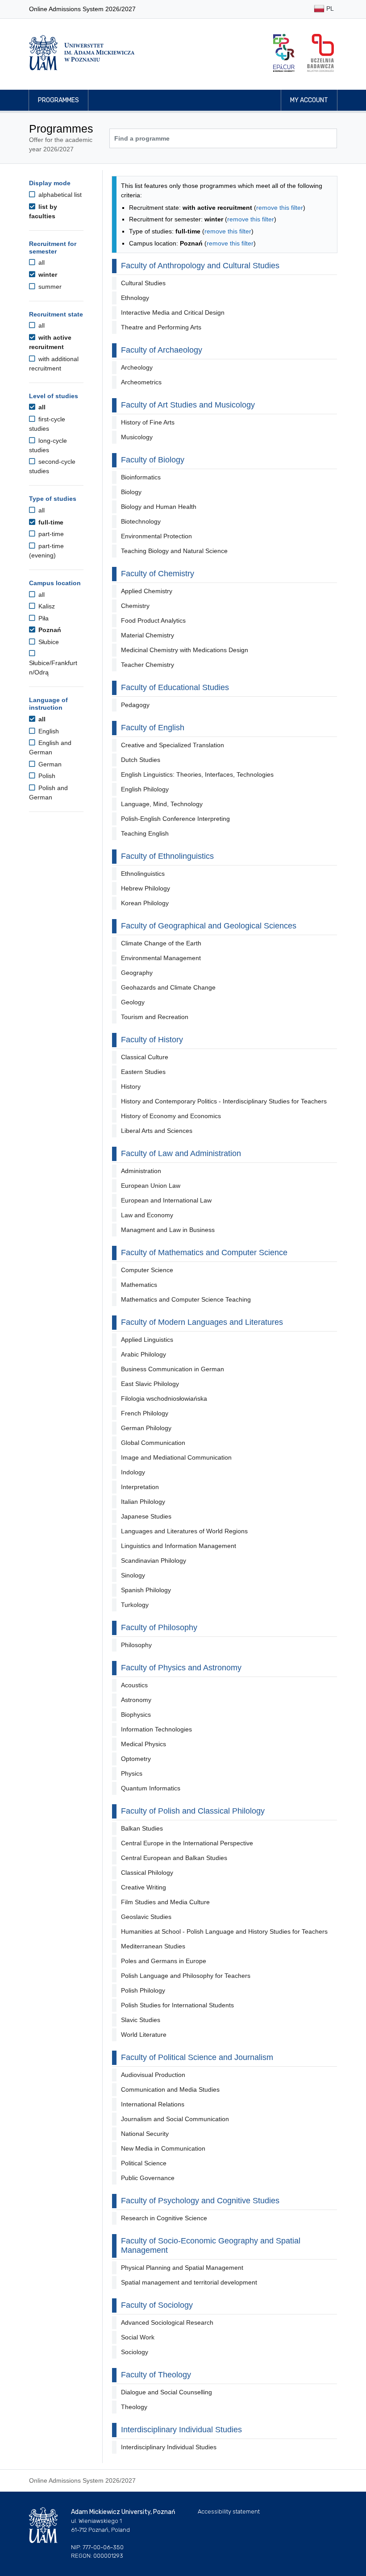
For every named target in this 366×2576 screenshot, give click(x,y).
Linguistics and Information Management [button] (179, 1546)
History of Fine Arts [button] (148, 422)
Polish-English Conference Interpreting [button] (175, 819)
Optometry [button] (136, 1759)
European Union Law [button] (151, 1186)
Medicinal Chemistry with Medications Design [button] (185, 650)
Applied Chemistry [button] (147, 591)
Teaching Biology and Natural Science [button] (174, 551)
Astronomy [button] (136, 1700)
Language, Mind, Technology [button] (162, 804)
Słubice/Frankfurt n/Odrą (53, 668)
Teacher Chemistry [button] (148, 665)
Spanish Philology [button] (146, 1590)
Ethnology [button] (135, 298)
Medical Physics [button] (143, 1744)
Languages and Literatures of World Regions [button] (184, 1531)
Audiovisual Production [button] (153, 2075)
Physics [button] (132, 1773)
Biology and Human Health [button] (159, 507)
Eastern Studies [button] (143, 1072)
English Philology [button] (145, 789)
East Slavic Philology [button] (150, 1384)
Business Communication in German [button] (173, 1369)
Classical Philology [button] (147, 1873)
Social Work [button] (138, 2337)
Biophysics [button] (136, 1715)
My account (309, 100)
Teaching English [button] (145, 833)
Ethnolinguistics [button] (143, 874)
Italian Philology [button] (143, 1502)
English (48, 731)
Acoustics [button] (134, 1685)
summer (49, 287)
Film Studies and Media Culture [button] (165, 1902)
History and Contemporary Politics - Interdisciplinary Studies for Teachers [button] (224, 1101)
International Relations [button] (153, 2104)
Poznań (49, 630)
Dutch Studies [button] (141, 760)
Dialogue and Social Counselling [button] (166, 2392)
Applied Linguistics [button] (147, 1340)
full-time (50, 522)
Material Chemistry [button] (148, 635)
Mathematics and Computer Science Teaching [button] (186, 1299)
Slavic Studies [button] (141, 2020)
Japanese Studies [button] (146, 1516)
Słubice (48, 642)
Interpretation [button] (140, 1487)
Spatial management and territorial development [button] (189, 2282)
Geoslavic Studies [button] (146, 1917)
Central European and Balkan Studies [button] (174, 1858)
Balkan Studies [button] (142, 1828)
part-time (50, 534)
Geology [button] (133, 1002)
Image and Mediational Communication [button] (176, 1457)
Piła (43, 618)
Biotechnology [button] (141, 521)
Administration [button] (141, 1171)
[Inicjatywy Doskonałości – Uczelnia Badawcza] (320, 53)
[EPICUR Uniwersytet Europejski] (284, 53)
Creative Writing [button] (143, 1887)
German (49, 764)
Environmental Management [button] (161, 958)
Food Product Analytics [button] (153, 620)
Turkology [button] (135, 1605)
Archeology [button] (137, 367)
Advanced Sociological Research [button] (167, 2322)
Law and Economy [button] (147, 1215)
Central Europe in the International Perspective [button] (187, 1843)
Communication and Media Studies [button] (170, 2089)
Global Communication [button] (153, 1443)
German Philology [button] (146, 1428)
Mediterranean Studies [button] (153, 1946)
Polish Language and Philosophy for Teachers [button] (186, 1976)
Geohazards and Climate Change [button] (168, 987)
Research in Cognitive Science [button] (164, 2218)
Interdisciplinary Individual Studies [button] (169, 2447)
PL (329, 8)
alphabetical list (59, 195)
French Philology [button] (145, 1413)
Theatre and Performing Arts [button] (161, 327)
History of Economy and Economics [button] (171, 1116)
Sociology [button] (135, 2352)
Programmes (58, 100)
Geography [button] (137, 973)
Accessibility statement (229, 2511)
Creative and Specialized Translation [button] (173, 745)
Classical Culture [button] (145, 1057)
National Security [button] (145, 2134)
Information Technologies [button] (156, 1729)
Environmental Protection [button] (156, 536)
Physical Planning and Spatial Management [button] (182, 2268)
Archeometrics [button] (141, 382)
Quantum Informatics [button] (151, 1788)
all (41, 262)
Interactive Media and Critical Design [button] (173, 312)
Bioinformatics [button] (141, 477)
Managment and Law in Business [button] (168, 1230)
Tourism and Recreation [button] (155, 1017)
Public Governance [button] (148, 2178)
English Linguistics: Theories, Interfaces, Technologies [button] (197, 774)
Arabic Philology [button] (143, 1354)
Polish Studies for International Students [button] (177, 2005)
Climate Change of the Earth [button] (161, 943)
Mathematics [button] (139, 1285)
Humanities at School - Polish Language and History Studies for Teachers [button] (224, 1931)
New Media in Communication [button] (163, 2148)
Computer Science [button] (147, 1270)
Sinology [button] (133, 1575)
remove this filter (280, 208)
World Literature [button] (144, 2035)
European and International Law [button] (166, 1200)
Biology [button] (131, 492)
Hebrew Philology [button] (146, 888)
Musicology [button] (137, 437)
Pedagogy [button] (135, 705)
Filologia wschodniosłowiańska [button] (164, 1398)
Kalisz (46, 606)
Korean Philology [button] (145, 903)
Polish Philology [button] (143, 1990)
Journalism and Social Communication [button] (175, 2119)
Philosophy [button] (136, 1645)
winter (47, 275)
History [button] (131, 1086)
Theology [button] (134, 2407)
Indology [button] (133, 1472)
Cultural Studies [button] (143, 283)
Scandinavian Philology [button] (154, 1561)
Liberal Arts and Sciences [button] (157, 1131)
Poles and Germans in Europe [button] (164, 1961)
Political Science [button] (144, 2163)
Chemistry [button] (135, 606)
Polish (46, 776)
